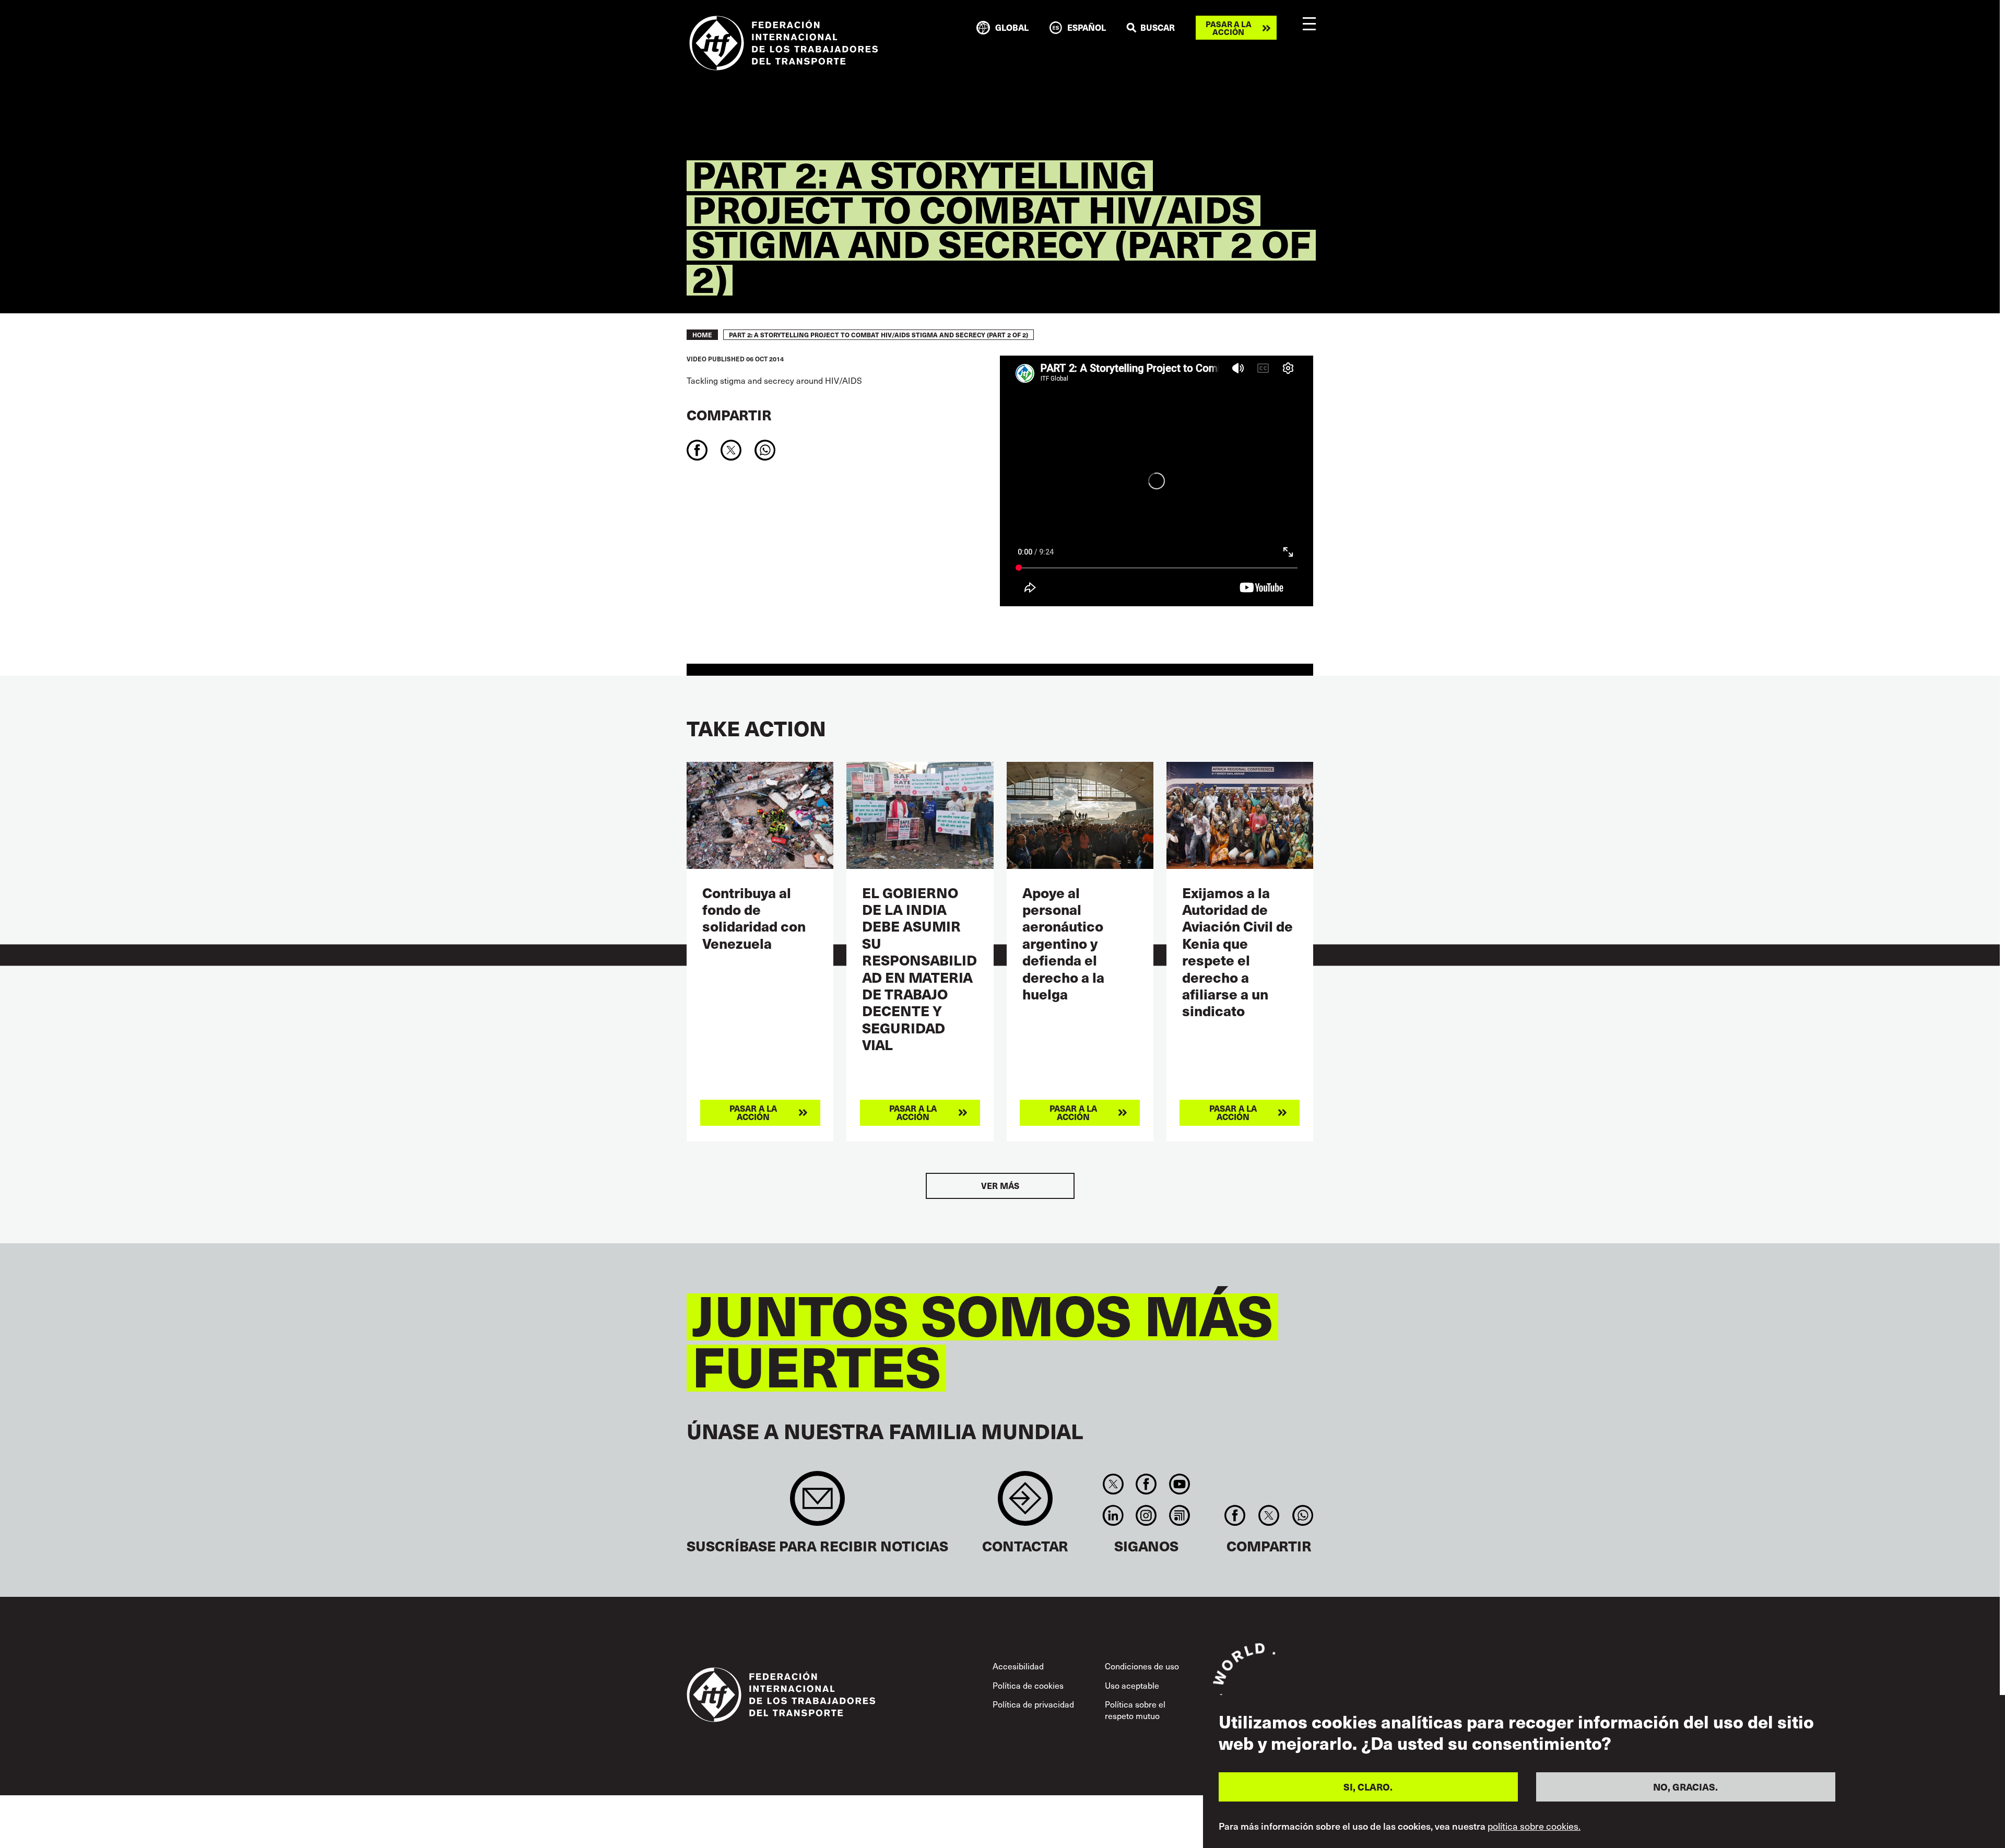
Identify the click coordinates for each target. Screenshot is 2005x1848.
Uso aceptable (1132, 1685)
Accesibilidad (1018, 1666)
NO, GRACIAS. (1685, 1787)
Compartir (729, 414)
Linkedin (1113, 1515)
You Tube (1179, 1484)
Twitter (1113, 1484)
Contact (1025, 1504)
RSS (1179, 1515)
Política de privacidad (1033, 1704)
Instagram (1146, 1515)
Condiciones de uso (1142, 1666)
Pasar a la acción (1229, 28)
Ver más (1000, 1186)
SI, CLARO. (1368, 1787)
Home (702, 335)
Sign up (817, 1504)
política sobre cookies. (1534, 1826)
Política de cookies (1028, 1685)
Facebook (1146, 1484)
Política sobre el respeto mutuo (1135, 1710)
